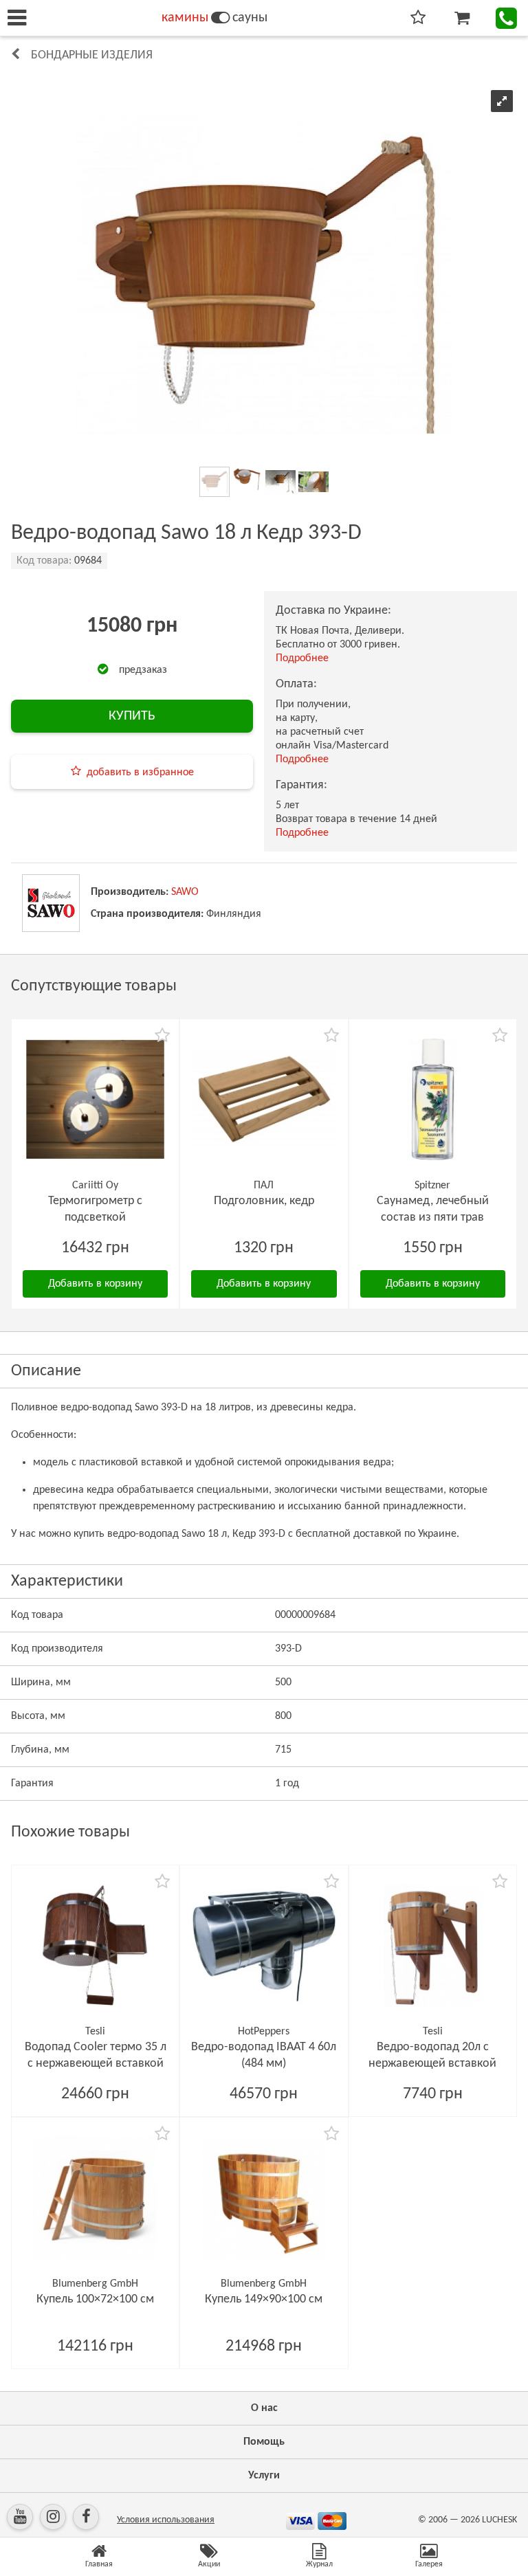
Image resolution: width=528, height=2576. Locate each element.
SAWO (185, 892)
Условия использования (166, 2520)
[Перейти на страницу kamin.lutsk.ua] (220, 18)
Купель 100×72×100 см (95, 2299)
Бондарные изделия (92, 55)
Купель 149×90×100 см (264, 2299)
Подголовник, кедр (264, 1201)
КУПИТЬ (132, 716)
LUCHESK (499, 2520)
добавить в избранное (140, 773)
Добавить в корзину (95, 1284)
